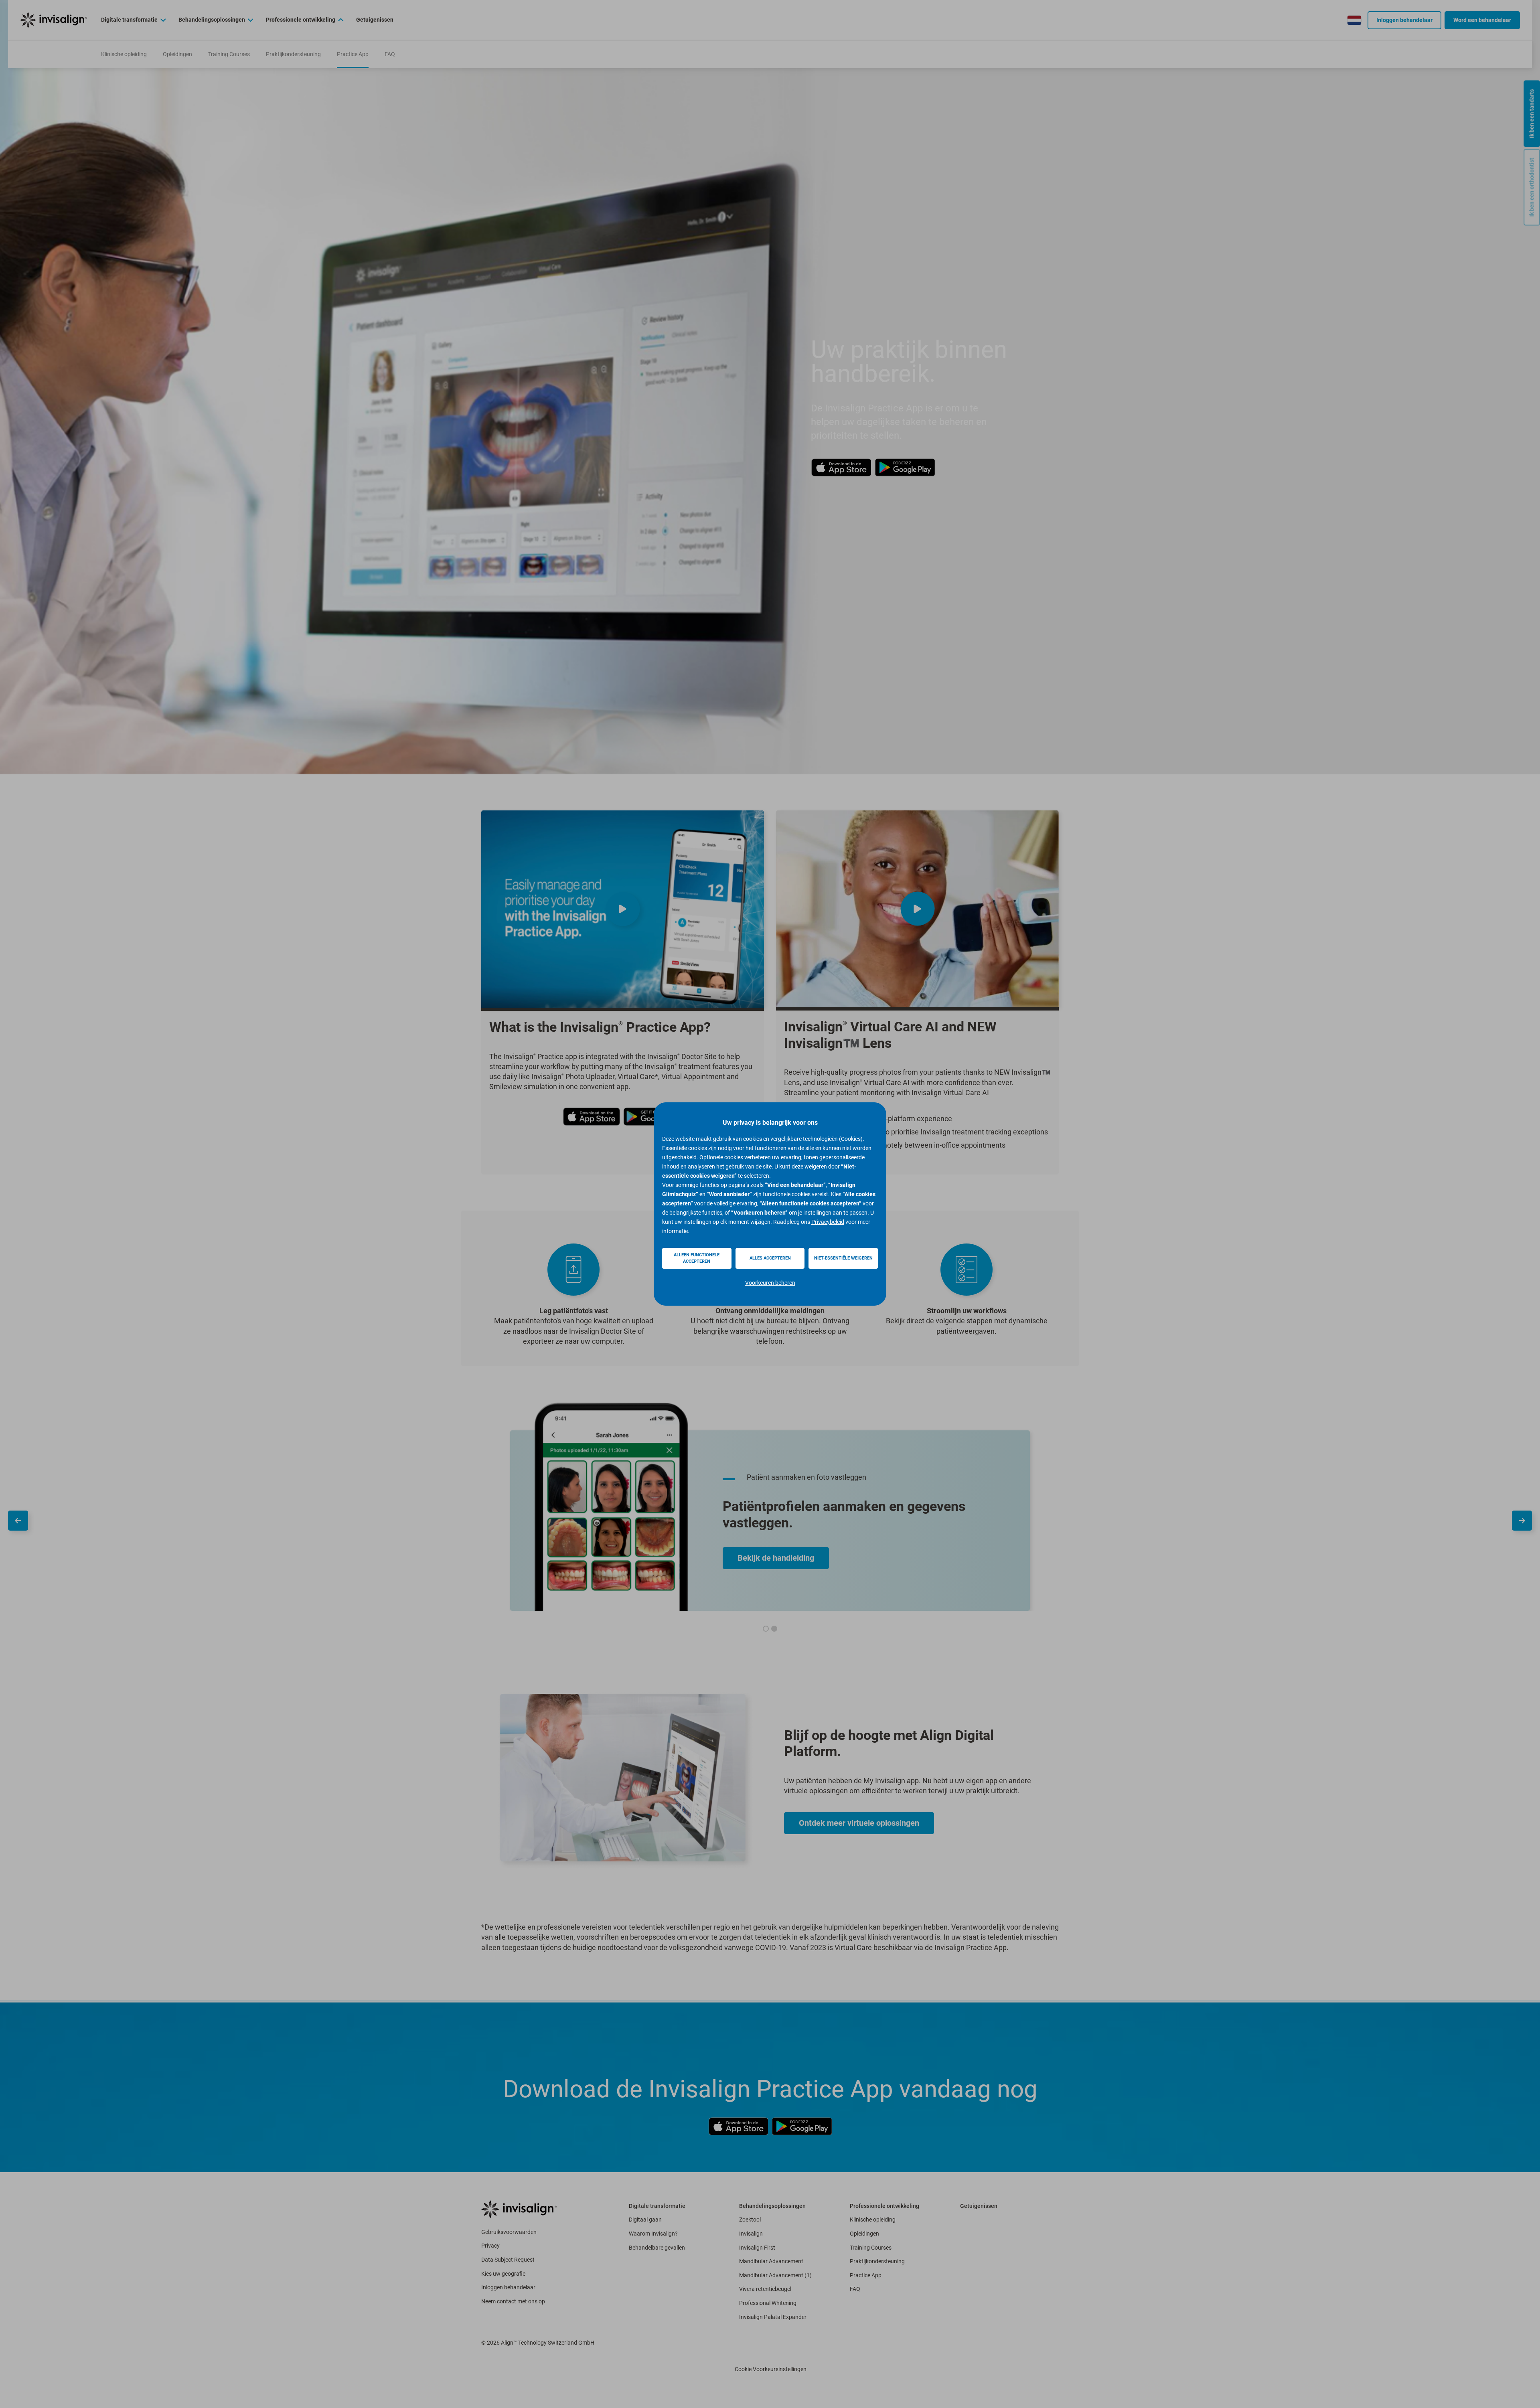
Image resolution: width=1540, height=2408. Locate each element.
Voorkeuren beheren (770, 1283)
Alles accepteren (770, 1258)
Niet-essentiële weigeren (843, 1258)
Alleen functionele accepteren (697, 1258)
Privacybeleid (828, 1222)
